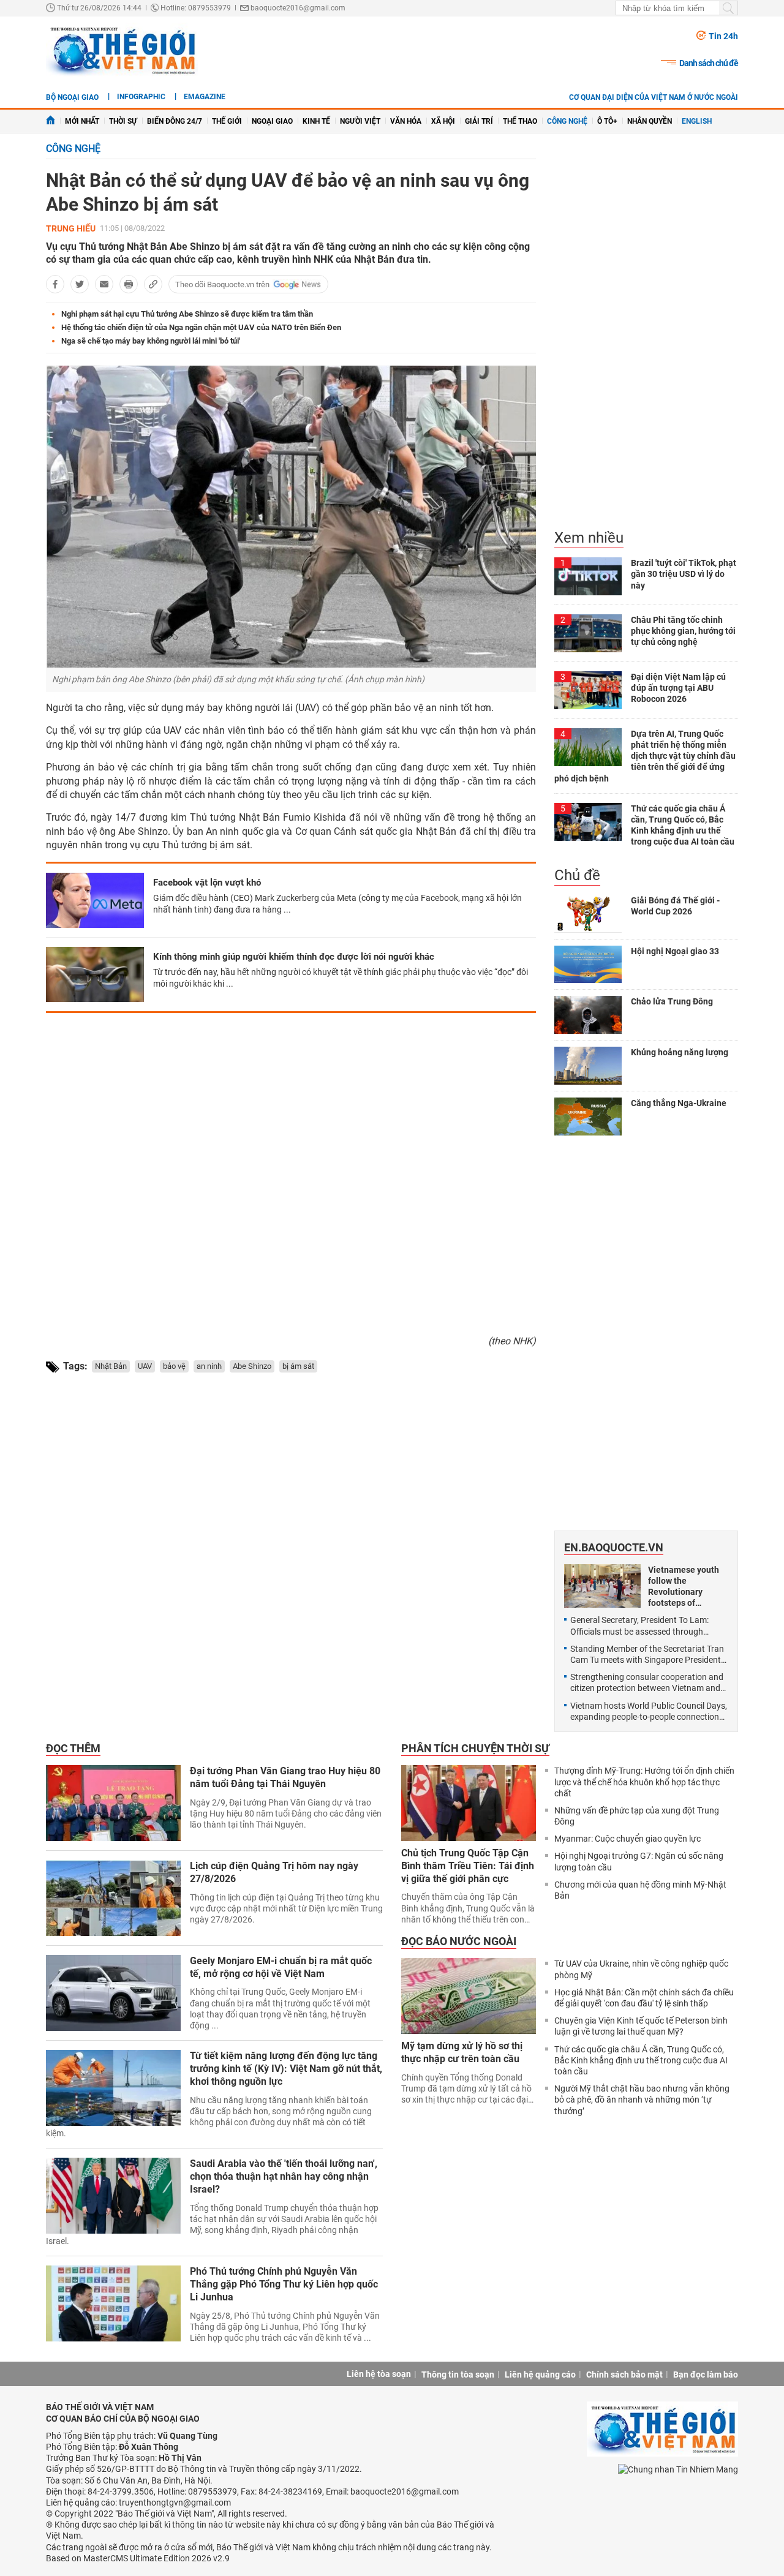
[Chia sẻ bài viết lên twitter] (80, 284)
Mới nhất (82, 121)
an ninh (209, 1366)
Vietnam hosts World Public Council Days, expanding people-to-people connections (649, 1711)
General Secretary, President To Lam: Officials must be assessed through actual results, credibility (639, 1626)
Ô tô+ (607, 121)
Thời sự (123, 121)
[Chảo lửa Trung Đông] (588, 1015)
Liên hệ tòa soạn (379, 2374)
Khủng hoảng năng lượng (680, 1052)
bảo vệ (174, 1366)
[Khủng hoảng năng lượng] (588, 1066)
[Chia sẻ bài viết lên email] (104, 284)
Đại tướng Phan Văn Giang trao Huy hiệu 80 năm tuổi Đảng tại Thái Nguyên (285, 1777)
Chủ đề (577, 875)
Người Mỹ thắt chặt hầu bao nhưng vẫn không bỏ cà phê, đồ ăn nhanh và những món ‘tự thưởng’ (642, 2100)
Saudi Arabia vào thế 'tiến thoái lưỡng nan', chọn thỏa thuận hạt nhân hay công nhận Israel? (284, 2176)
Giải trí (479, 121)
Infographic (141, 97)
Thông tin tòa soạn (458, 2375)
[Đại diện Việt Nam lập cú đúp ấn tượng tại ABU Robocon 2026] (588, 690)
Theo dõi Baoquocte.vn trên (222, 284)
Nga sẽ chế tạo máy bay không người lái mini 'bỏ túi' (151, 341)
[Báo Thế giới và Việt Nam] (122, 50)
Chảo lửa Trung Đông (672, 1001)
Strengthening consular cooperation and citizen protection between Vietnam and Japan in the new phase (647, 1683)
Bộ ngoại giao (72, 97)
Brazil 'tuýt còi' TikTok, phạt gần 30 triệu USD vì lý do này (684, 574)
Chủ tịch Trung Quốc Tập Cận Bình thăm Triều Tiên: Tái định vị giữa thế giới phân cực (468, 1866)
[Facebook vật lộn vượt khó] (95, 900)
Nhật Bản (111, 1366)
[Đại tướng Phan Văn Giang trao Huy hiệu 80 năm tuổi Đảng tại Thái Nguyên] (113, 1803)
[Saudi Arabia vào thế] (113, 2196)
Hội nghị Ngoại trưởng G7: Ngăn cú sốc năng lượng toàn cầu (639, 1861)
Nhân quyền (650, 121)
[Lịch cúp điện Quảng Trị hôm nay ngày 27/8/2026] (113, 1898)
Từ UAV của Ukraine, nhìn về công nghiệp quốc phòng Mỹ (641, 1969)
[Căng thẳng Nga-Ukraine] (588, 1117)
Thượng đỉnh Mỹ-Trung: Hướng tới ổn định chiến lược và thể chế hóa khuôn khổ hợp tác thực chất (644, 1782)
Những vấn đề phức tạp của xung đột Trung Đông (637, 1816)
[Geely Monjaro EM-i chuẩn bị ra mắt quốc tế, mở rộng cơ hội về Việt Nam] (113, 1993)
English (697, 121)
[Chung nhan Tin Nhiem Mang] (678, 2469)
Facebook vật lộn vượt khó (207, 883)
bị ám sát (298, 1366)
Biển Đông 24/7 (175, 121)
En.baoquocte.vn (614, 1547)
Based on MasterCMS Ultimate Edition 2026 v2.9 (138, 2558)
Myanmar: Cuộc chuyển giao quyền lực (628, 1839)
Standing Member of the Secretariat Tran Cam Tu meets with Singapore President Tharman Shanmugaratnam (647, 1655)
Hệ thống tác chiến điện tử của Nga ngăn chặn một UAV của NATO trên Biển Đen (201, 327)
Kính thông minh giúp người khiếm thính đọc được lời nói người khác (294, 957)
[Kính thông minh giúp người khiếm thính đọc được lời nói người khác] (95, 974)
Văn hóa (406, 121)
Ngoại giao (272, 121)
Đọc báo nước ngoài (459, 1941)
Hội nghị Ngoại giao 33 (675, 951)
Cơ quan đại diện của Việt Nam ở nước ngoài (654, 97)
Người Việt (360, 121)
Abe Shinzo (252, 1366)
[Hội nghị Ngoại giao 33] (588, 965)
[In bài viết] (129, 284)
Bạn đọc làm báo (706, 2375)
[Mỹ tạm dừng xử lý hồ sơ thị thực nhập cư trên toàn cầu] (469, 1996)
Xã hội (443, 121)
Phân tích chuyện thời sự (475, 1748)
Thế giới (227, 121)
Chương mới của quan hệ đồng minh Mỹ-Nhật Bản (640, 1890)
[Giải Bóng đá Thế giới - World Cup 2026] (588, 914)
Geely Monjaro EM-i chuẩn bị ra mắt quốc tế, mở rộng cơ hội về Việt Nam (281, 1967)
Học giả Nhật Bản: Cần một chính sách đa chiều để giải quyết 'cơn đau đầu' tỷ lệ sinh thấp (644, 1998)
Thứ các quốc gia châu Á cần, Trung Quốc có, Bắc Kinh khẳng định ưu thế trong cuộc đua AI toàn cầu (641, 2060)
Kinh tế (316, 121)
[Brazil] (588, 576)
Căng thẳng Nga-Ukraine (679, 1103)
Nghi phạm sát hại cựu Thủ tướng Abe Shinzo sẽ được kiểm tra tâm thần (187, 314)
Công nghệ (567, 121)
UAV (145, 1366)
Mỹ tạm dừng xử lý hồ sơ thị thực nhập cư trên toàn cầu (462, 2052)
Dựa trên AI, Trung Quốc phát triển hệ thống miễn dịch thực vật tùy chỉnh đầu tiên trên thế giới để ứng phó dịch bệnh (645, 756)
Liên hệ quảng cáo (540, 2375)
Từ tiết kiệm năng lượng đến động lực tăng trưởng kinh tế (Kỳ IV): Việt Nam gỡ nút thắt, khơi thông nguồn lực (286, 2069)
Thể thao (520, 121)
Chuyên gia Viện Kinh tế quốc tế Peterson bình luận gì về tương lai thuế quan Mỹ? (641, 2026)
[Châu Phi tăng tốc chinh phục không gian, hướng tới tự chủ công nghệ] (588, 633)
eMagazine (205, 97)
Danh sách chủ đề (709, 63)
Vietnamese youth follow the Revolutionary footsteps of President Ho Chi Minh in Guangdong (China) (686, 1587)
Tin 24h (723, 36)
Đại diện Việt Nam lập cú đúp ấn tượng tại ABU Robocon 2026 (678, 688)
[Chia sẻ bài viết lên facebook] (55, 284)
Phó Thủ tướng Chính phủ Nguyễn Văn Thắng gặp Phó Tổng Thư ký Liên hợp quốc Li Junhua (284, 2284)
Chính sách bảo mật (624, 2375)
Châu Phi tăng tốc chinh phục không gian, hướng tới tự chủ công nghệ (683, 631)
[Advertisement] (291, 1169)
